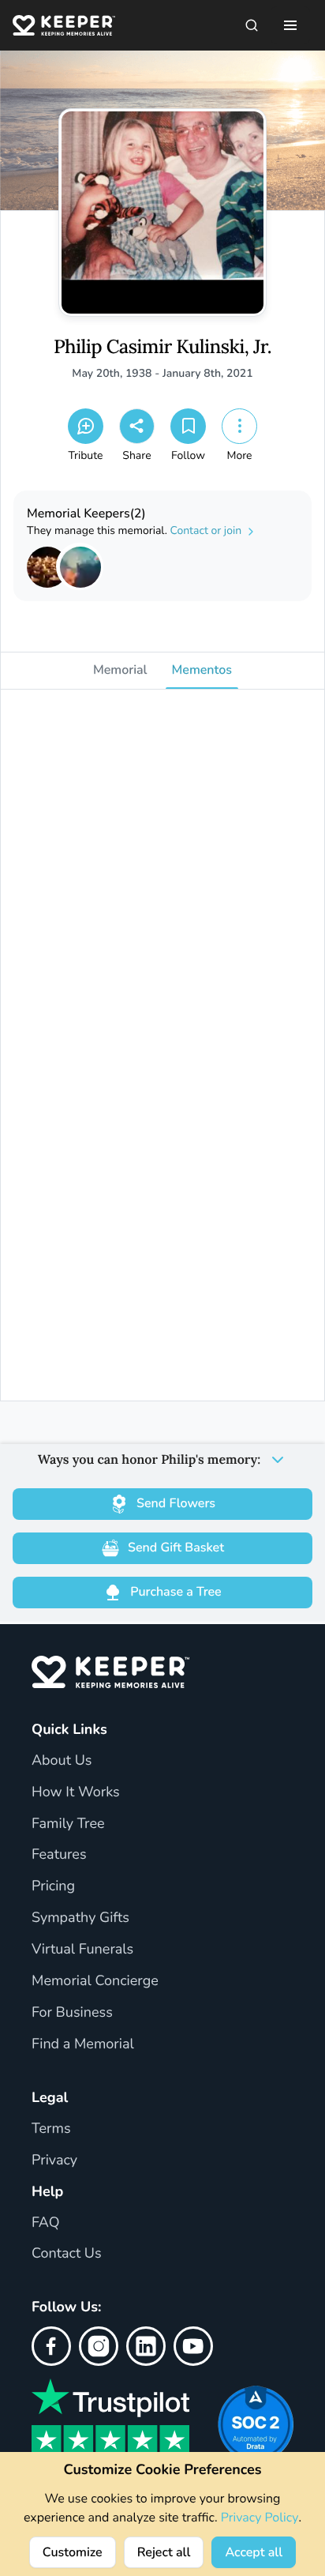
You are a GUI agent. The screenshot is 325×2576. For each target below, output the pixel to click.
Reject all (164, 2552)
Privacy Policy (260, 2518)
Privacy (54, 2160)
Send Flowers (176, 1503)
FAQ (46, 2223)
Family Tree (68, 1824)
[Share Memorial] (137, 426)
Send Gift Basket (176, 1547)
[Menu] (290, 25)
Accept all (254, 2552)
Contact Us (67, 2254)
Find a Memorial (83, 2044)
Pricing (53, 1886)
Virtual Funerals (82, 1950)
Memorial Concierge (95, 1981)
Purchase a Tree (176, 1592)
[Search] (252, 25)
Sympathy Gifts (80, 1918)
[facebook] (51, 2346)
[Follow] (188, 426)
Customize (73, 2552)
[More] (239, 426)
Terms (51, 2129)
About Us (62, 1761)
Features (59, 1855)
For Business (72, 2013)
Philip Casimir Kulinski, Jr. (162, 347)
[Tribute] (86, 426)
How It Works (76, 1792)
